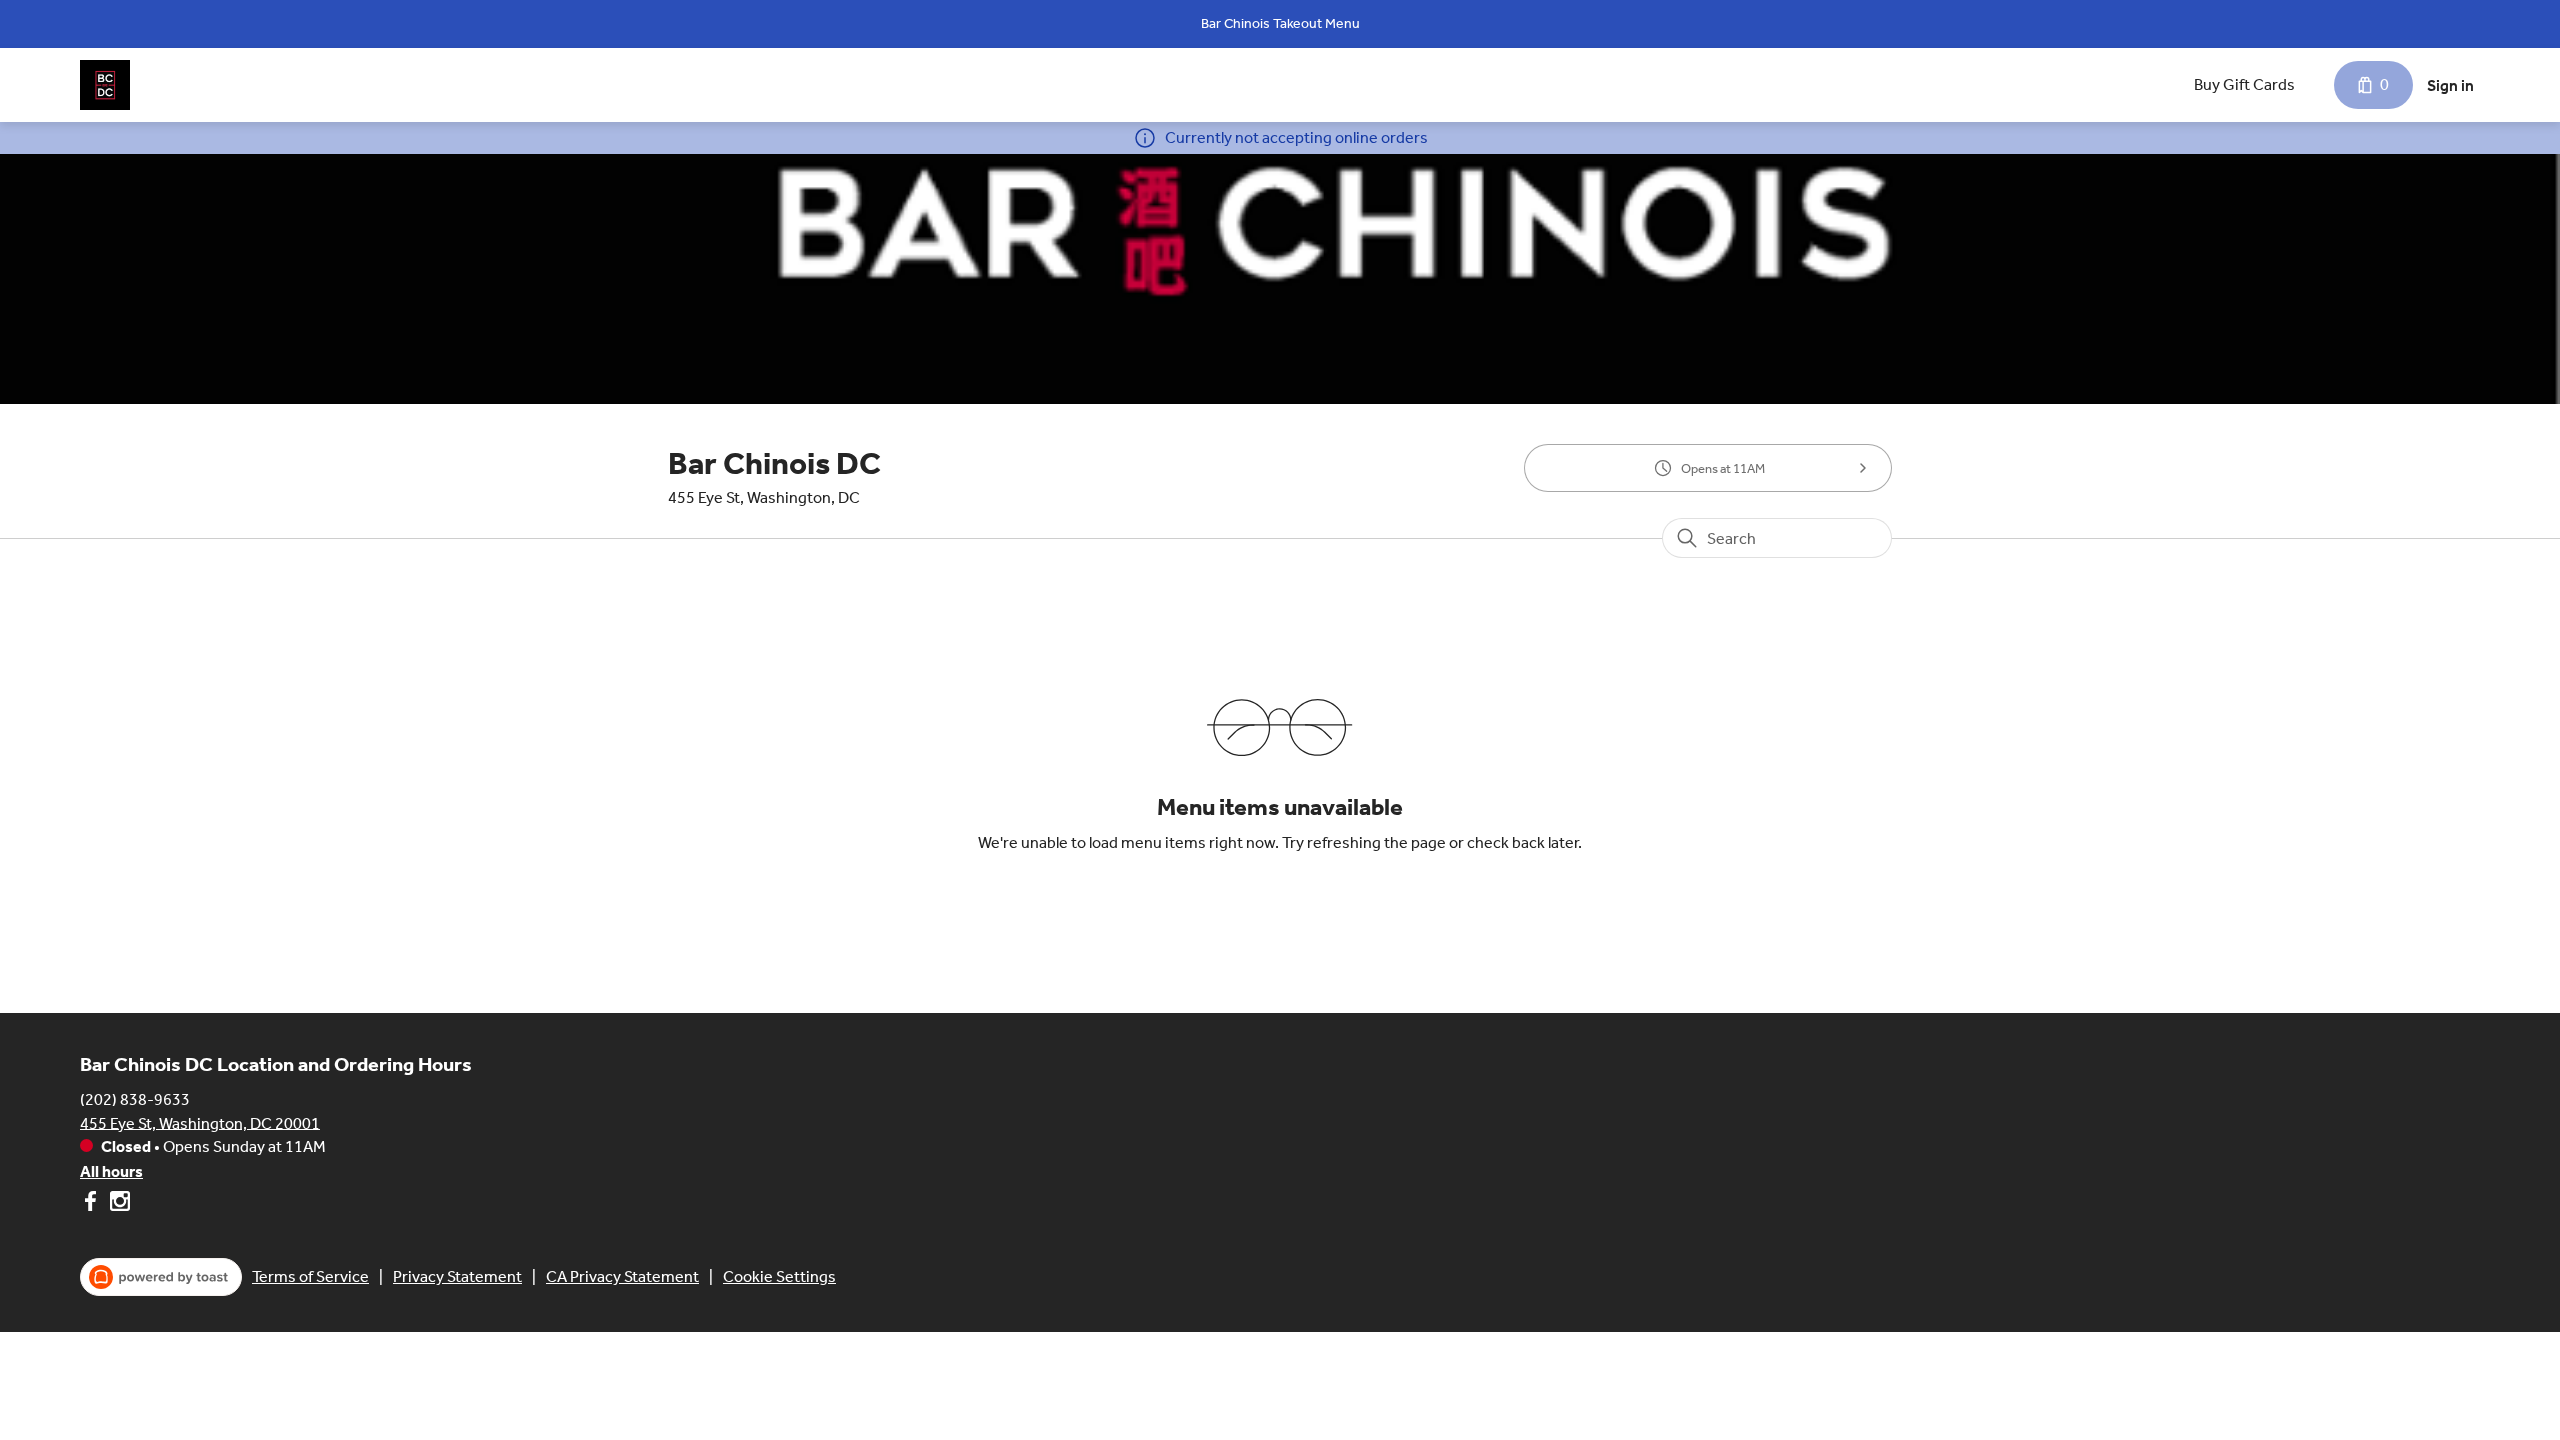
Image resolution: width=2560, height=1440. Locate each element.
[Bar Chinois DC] (105, 85)
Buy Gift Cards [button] (2244, 84)
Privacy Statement (457, 1276)
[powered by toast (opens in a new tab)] (161, 1277)
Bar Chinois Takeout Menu (1280, 23)
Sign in (2450, 85)
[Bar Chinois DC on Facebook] (92, 1204)
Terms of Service (310, 1276)
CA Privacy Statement (622, 1276)
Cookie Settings (779, 1276)
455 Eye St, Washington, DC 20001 (200, 1122)
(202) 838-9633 (135, 1098)
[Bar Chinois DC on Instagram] (117, 1204)
